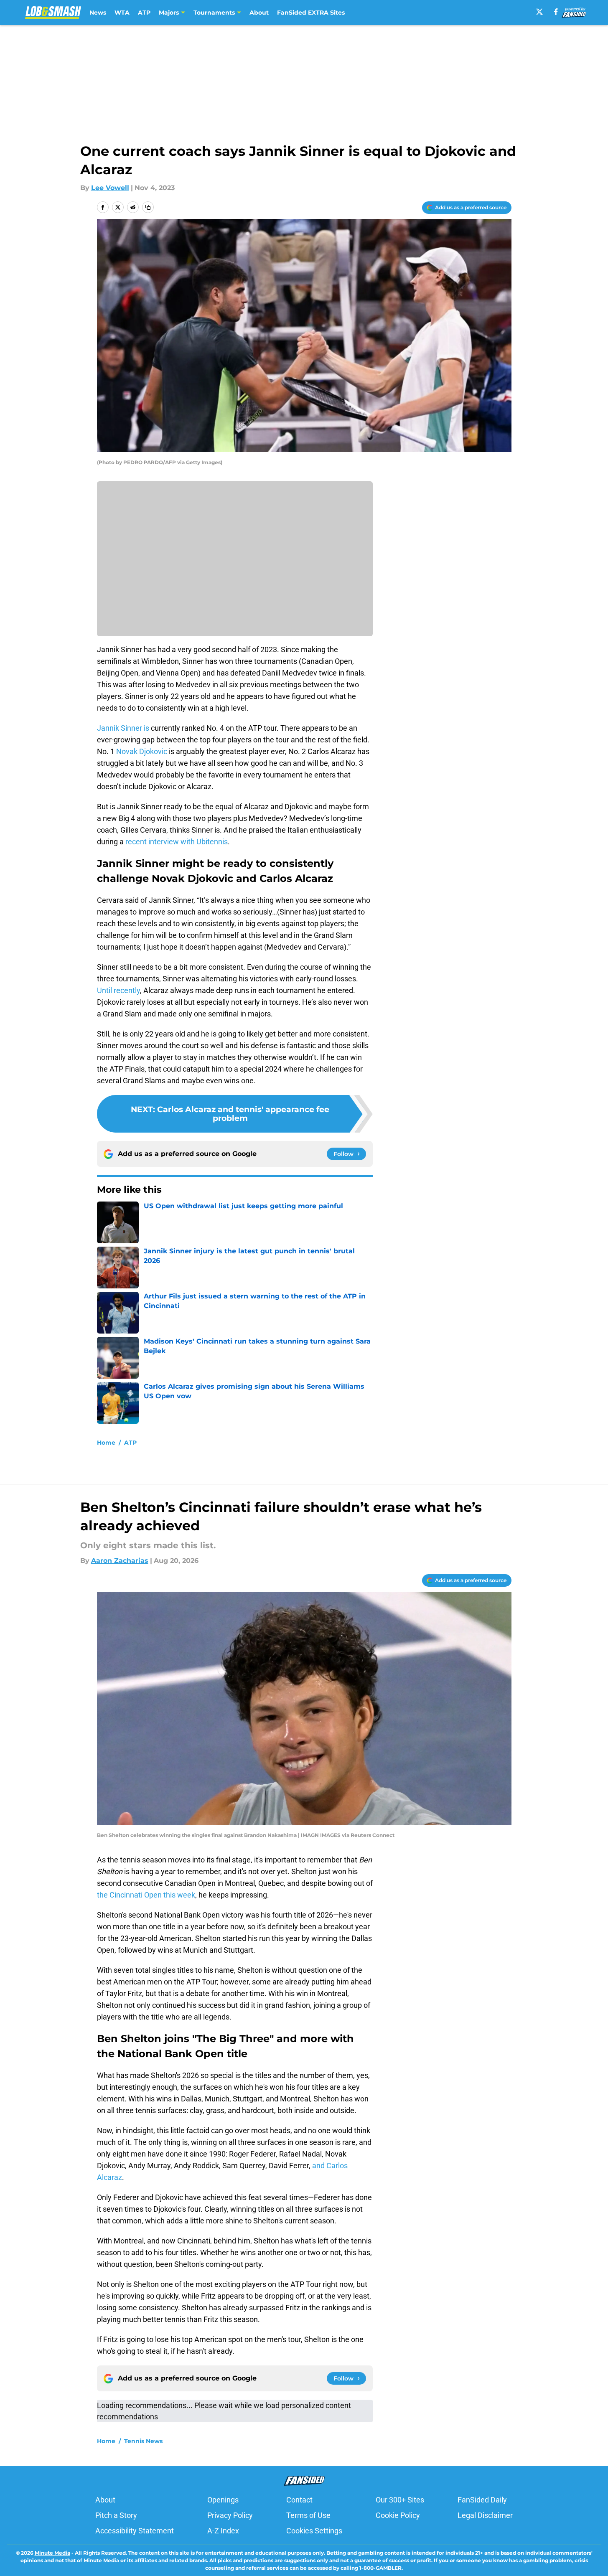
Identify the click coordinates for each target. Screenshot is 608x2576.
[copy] (148, 207)
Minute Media (52, 2553)
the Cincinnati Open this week (146, 1895)
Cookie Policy (398, 2515)
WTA (122, 13)
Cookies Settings (314, 2531)
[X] (539, 12)
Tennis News (143, 2441)
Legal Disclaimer (485, 2515)
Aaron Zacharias (120, 1561)
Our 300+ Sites (400, 2500)
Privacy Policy (230, 2515)
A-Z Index (223, 2531)
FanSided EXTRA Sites (311, 13)
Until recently (118, 990)
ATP (144, 13)
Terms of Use (308, 2515)
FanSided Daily (482, 2500)
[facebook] (556, 12)
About (259, 13)
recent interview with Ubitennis (177, 842)
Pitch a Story (116, 2515)
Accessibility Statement (135, 2531)
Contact (299, 2500)
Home (106, 1443)
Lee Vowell (110, 188)
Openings (223, 2500)
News (98, 13)
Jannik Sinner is (124, 728)
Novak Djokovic (142, 751)
